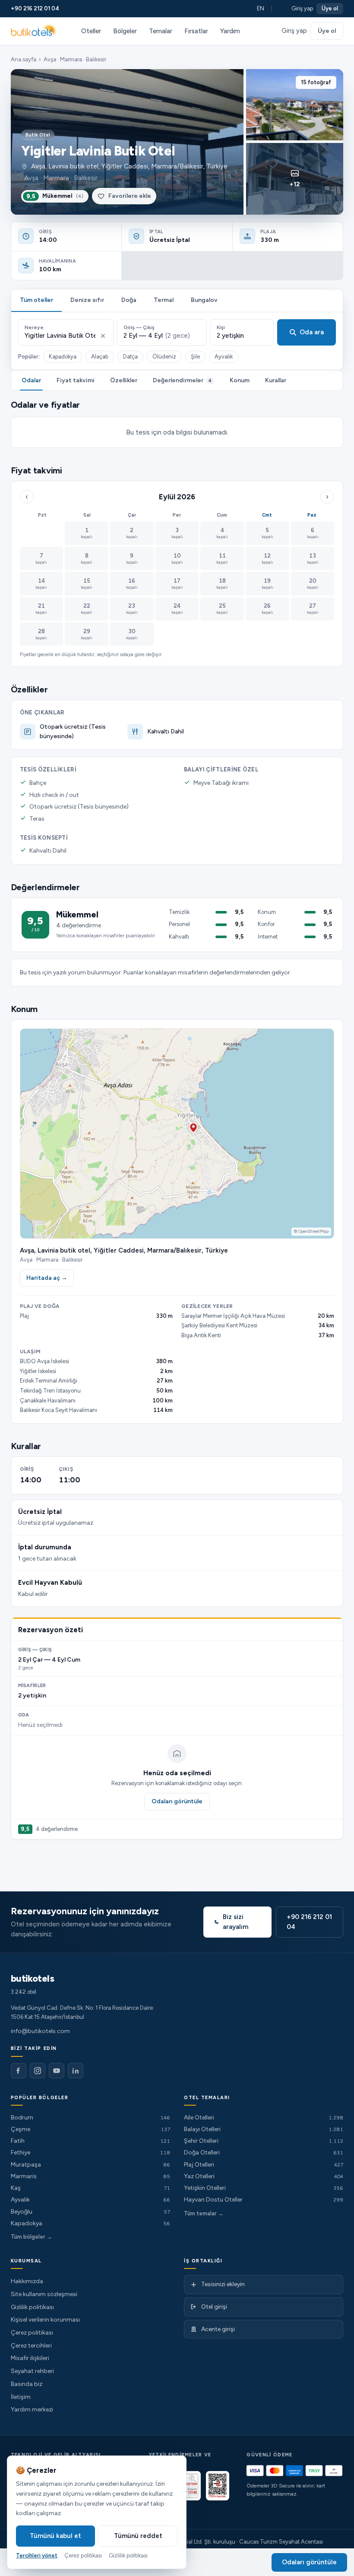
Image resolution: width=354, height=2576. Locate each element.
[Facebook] (19, 2071)
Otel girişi (214, 2307)
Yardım (230, 31)
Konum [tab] (240, 380)
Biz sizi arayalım (235, 1922)
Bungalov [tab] (204, 300)
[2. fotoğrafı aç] (295, 105)
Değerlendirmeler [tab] (182, 380)
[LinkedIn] (76, 2071)
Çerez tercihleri (31, 2346)
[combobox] (60, 336)
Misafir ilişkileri (30, 2358)
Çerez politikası (32, 2333)
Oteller (91, 31)
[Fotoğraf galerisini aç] (127, 142)
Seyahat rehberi (32, 2371)
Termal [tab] (164, 300)
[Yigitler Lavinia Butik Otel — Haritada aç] (177, 1134)
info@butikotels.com (40, 2031)
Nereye (34, 327)
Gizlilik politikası (32, 2307)
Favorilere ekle (130, 196)
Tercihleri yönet (37, 2555)
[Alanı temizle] (103, 336)
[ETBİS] (218, 2486)
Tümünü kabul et (55, 2536)
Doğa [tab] (129, 300)
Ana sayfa (24, 59)
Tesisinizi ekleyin (223, 2284)
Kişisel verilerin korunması (45, 2320)
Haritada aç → (47, 1278)
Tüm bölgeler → (32, 2237)
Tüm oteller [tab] (36, 300)
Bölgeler (125, 31)
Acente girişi (218, 2329)
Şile (195, 357)
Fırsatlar (196, 31)
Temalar (161, 31)
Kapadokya (63, 357)
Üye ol (330, 8)
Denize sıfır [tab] (87, 300)
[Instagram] (38, 2071)
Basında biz (27, 2384)
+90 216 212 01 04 (35, 8)
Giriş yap (302, 8)
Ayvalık (224, 357)
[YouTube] (57, 2071)
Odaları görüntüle (177, 1801)
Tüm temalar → (204, 2213)
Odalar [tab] (31, 380)
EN (261, 8)
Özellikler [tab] (124, 380)
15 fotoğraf (316, 82)
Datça (130, 357)
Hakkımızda (27, 2281)
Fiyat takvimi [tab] (76, 380)
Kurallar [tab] (276, 380)
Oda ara (312, 332)
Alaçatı (100, 357)
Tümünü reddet (138, 2536)
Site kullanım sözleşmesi (44, 2294)
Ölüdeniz (164, 357)
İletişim (21, 2397)
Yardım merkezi (32, 2409)
